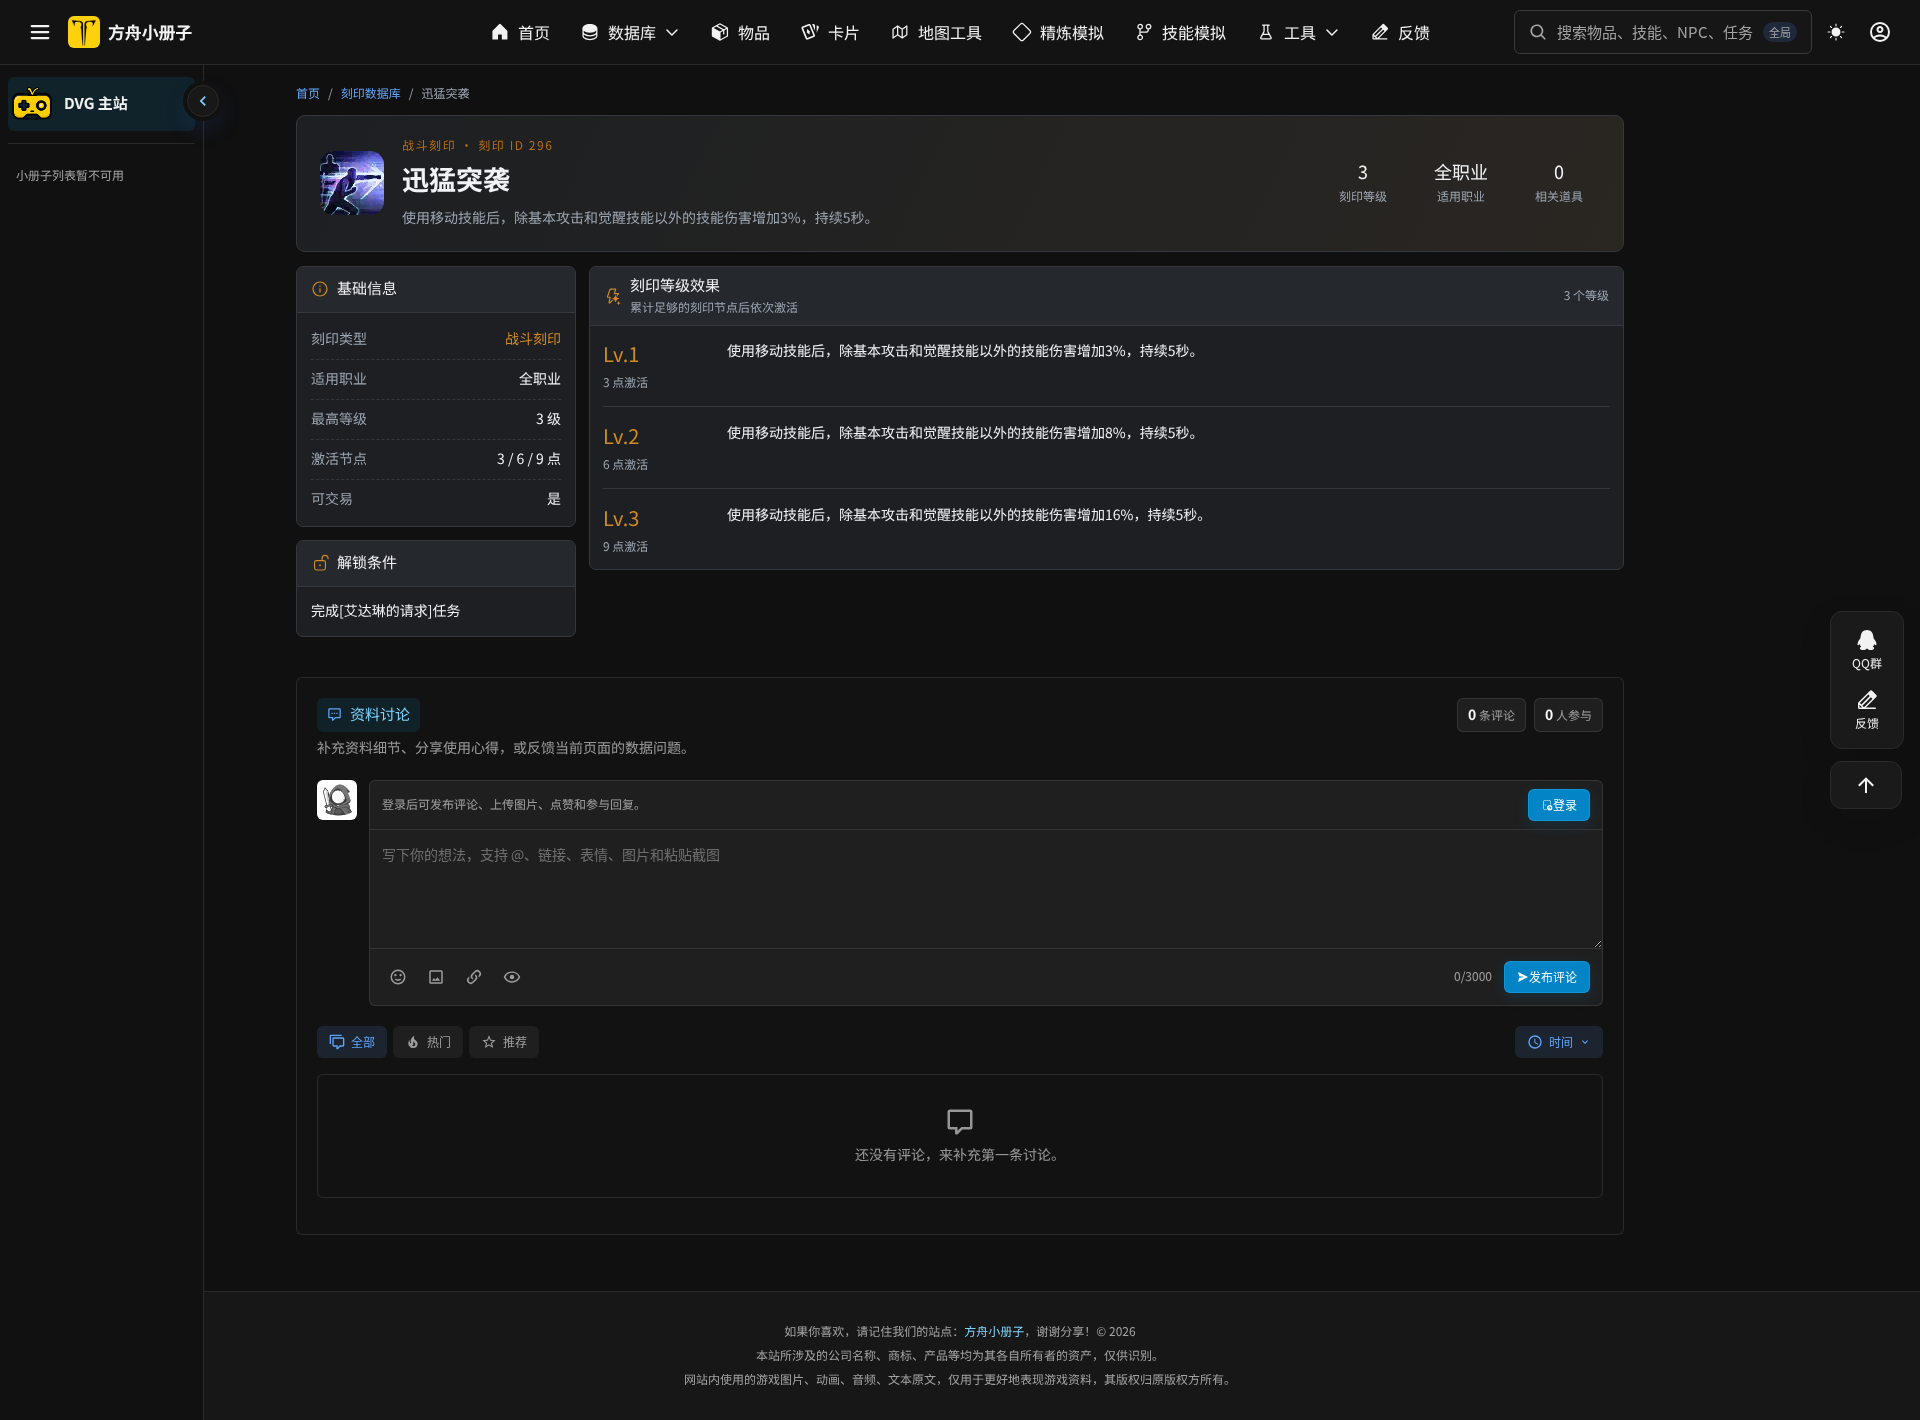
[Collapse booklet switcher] (203, 101)
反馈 (1867, 723)
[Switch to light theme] (1836, 32)
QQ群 (1867, 663)
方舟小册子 (994, 1331)
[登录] (1880, 32)
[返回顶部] (1866, 785)
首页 (308, 93)
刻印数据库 (371, 93)
